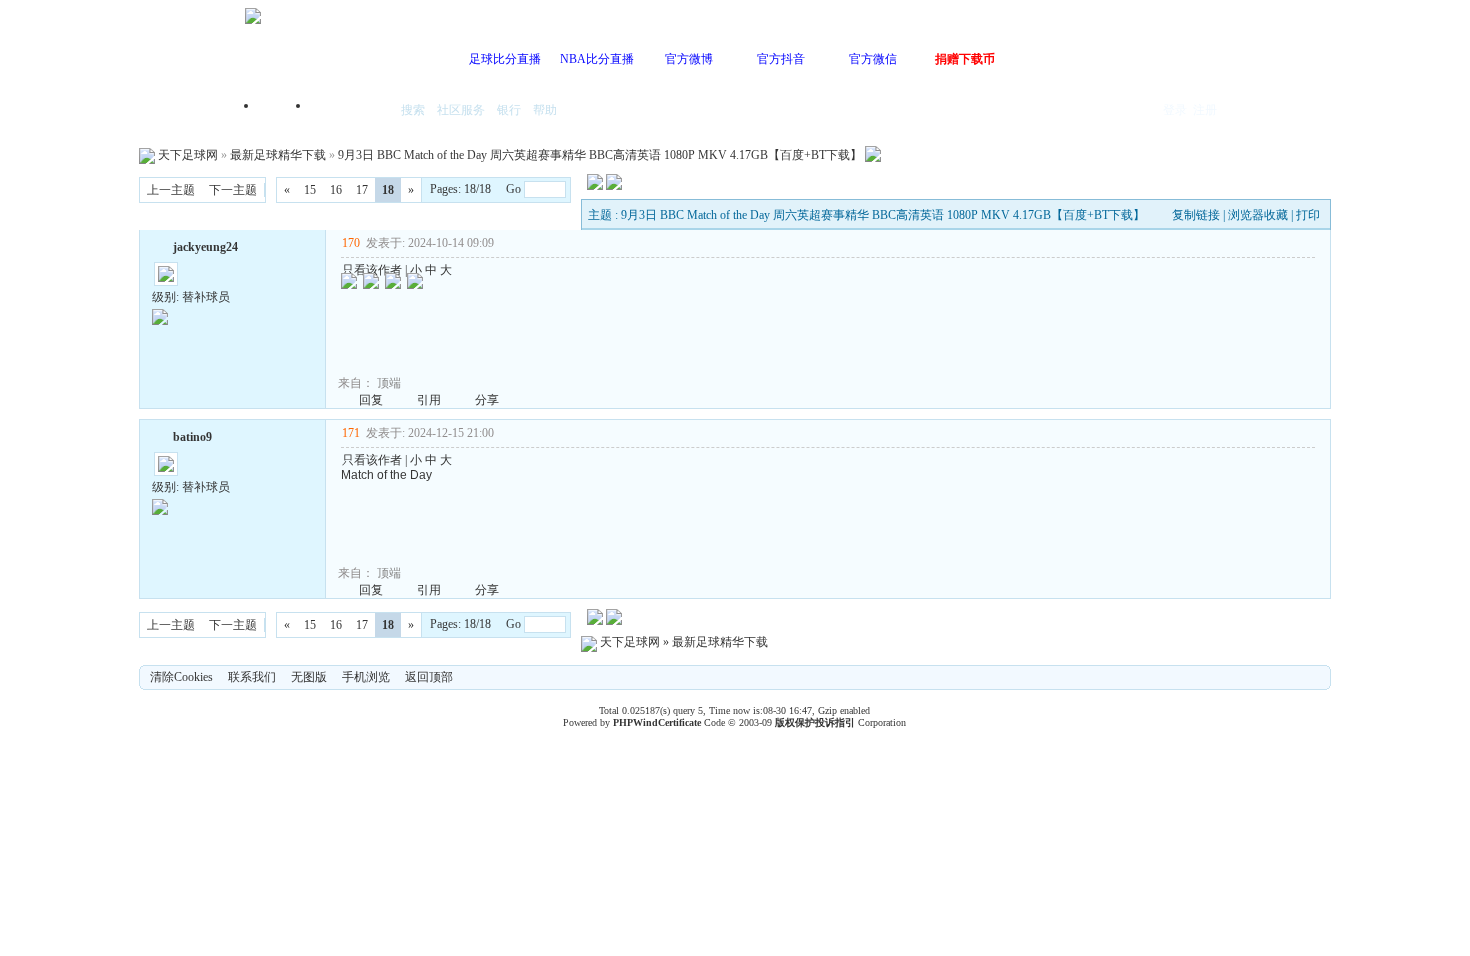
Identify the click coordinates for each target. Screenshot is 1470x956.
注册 (1205, 110)
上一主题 (171, 190)
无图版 (309, 677)
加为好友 (160, 245)
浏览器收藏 (1258, 215)
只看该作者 (372, 270)
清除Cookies (181, 677)
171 (351, 433)
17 (362, 190)
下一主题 (233, 190)
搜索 (413, 110)
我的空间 (351, 111)
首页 (285, 111)
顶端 (389, 383)
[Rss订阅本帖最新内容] (873, 155)
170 (351, 243)
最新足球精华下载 (278, 155)
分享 (487, 400)
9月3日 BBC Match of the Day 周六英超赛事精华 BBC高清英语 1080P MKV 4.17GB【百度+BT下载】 (600, 155)
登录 (1175, 110)
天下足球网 (188, 155)
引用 (429, 400)
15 (310, 190)
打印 (1308, 215)
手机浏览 (366, 677)
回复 (371, 400)
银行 (509, 110)
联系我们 (252, 677)
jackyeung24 (205, 247)
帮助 (545, 110)
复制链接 (1196, 215)
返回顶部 (429, 677)
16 (336, 190)
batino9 (192, 437)
